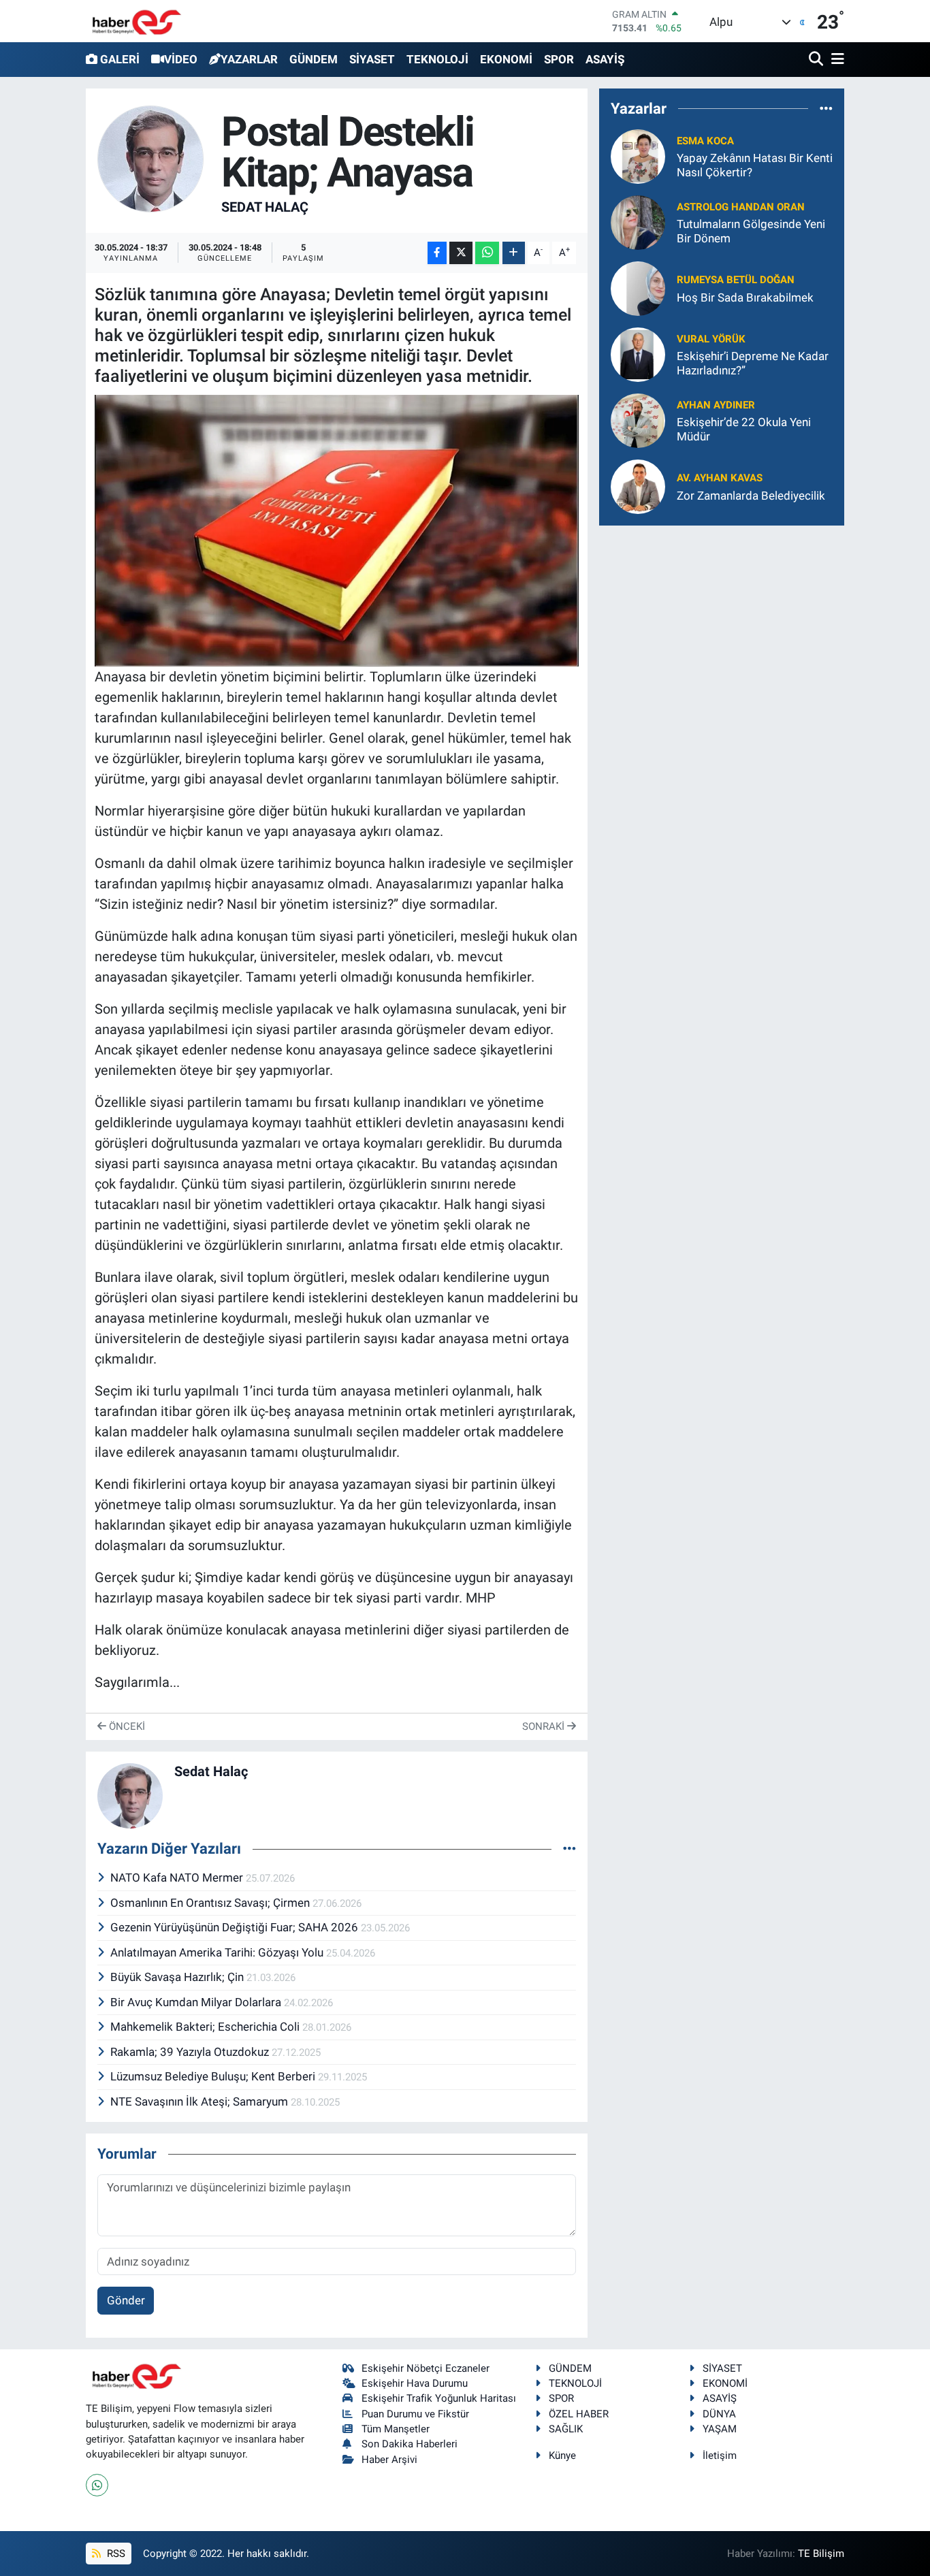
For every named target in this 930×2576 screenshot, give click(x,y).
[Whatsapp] (97, 2485)
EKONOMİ (506, 59)
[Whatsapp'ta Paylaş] (487, 253)
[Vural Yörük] (638, 354)
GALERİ (120, 59)
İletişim (720, 2456)
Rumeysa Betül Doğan (736, 280)
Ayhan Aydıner (716, 405)
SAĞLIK (566, 2429)
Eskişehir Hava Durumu (415, 2383)
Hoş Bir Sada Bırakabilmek (745, 297)
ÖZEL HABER (579, 2414)
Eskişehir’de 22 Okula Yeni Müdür (744, 429)
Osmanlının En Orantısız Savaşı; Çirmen (211, 1903)
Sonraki (545, 1726)
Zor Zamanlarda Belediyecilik (751, 496)
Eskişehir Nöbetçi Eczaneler (426, 2368)
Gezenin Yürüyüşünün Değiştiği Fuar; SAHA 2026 (236, 1927)
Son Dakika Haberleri (410, 2444)
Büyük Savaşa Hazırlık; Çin (178, 1977)
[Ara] (817, 60)
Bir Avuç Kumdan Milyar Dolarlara (197, 2002)
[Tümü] (826, 108)
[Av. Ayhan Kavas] (638, 486)
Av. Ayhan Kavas (720, 478)
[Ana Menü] (835, 60)
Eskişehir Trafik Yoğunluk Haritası (439, 2398)
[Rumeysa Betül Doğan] (638, 288)
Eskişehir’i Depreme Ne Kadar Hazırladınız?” (753, 363)
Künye (562, 2456)
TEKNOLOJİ (437, 59)
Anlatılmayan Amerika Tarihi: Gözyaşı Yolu (218, 1952)
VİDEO (181, 59)
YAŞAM (720, 2429)
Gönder (126, 2300)
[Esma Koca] (638, 156)
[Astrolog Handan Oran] (638, 222)
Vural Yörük (711, 339)
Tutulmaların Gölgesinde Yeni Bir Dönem (751, 231)
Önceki (126, 1726)
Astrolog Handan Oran (741, 207)
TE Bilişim (821, 2554)
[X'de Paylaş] (461, 253)
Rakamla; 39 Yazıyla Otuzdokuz (191, 2052)
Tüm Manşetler (396, 2429)
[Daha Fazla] (514, 253)
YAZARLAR (249, 59)
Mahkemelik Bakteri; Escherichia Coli (206, 2027)
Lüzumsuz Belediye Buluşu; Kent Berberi (214, 2076)
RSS (115, 2554)
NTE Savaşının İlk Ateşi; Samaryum (201, 2102)
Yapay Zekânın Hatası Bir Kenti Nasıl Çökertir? (755, 165)
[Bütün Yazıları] (570, 1848)
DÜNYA (719, 2414)
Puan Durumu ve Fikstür (415, 2414)
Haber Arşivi (389, 2460)
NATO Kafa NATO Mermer (178, 1878)
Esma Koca (705, 141)
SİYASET (372, 59)
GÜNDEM (314, 59)
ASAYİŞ (605, 59)
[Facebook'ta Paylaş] (437, 253)
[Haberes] (137, 21)
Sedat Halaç (265, 207)
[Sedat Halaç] (151, 158)
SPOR (559, 59)
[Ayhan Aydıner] (638, 420)
